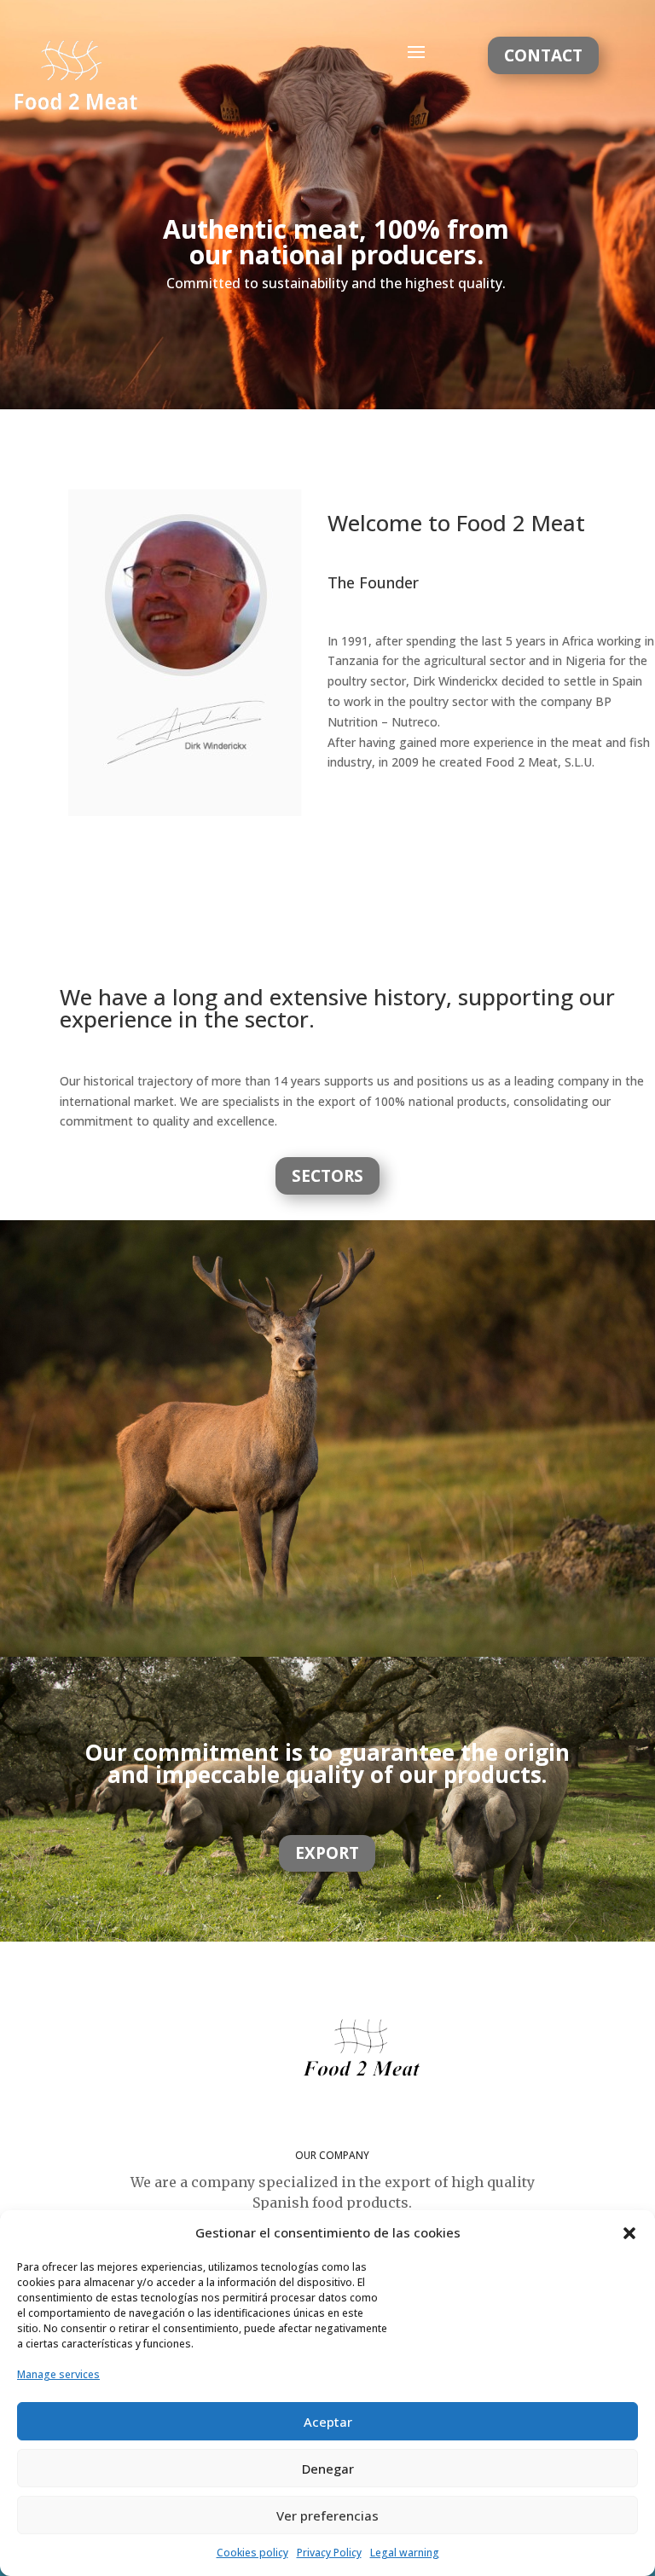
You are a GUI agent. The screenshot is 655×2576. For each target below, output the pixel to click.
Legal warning (405, 2553)
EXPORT (327, 1853)
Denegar (328, 2469)
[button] (629, 2233)
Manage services (58, 2374)
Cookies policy (252, 2553)
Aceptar (328, 2422)
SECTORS (327, 1176)
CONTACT (543, 55)
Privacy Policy (329, 2553)
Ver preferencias (327, 2515)
